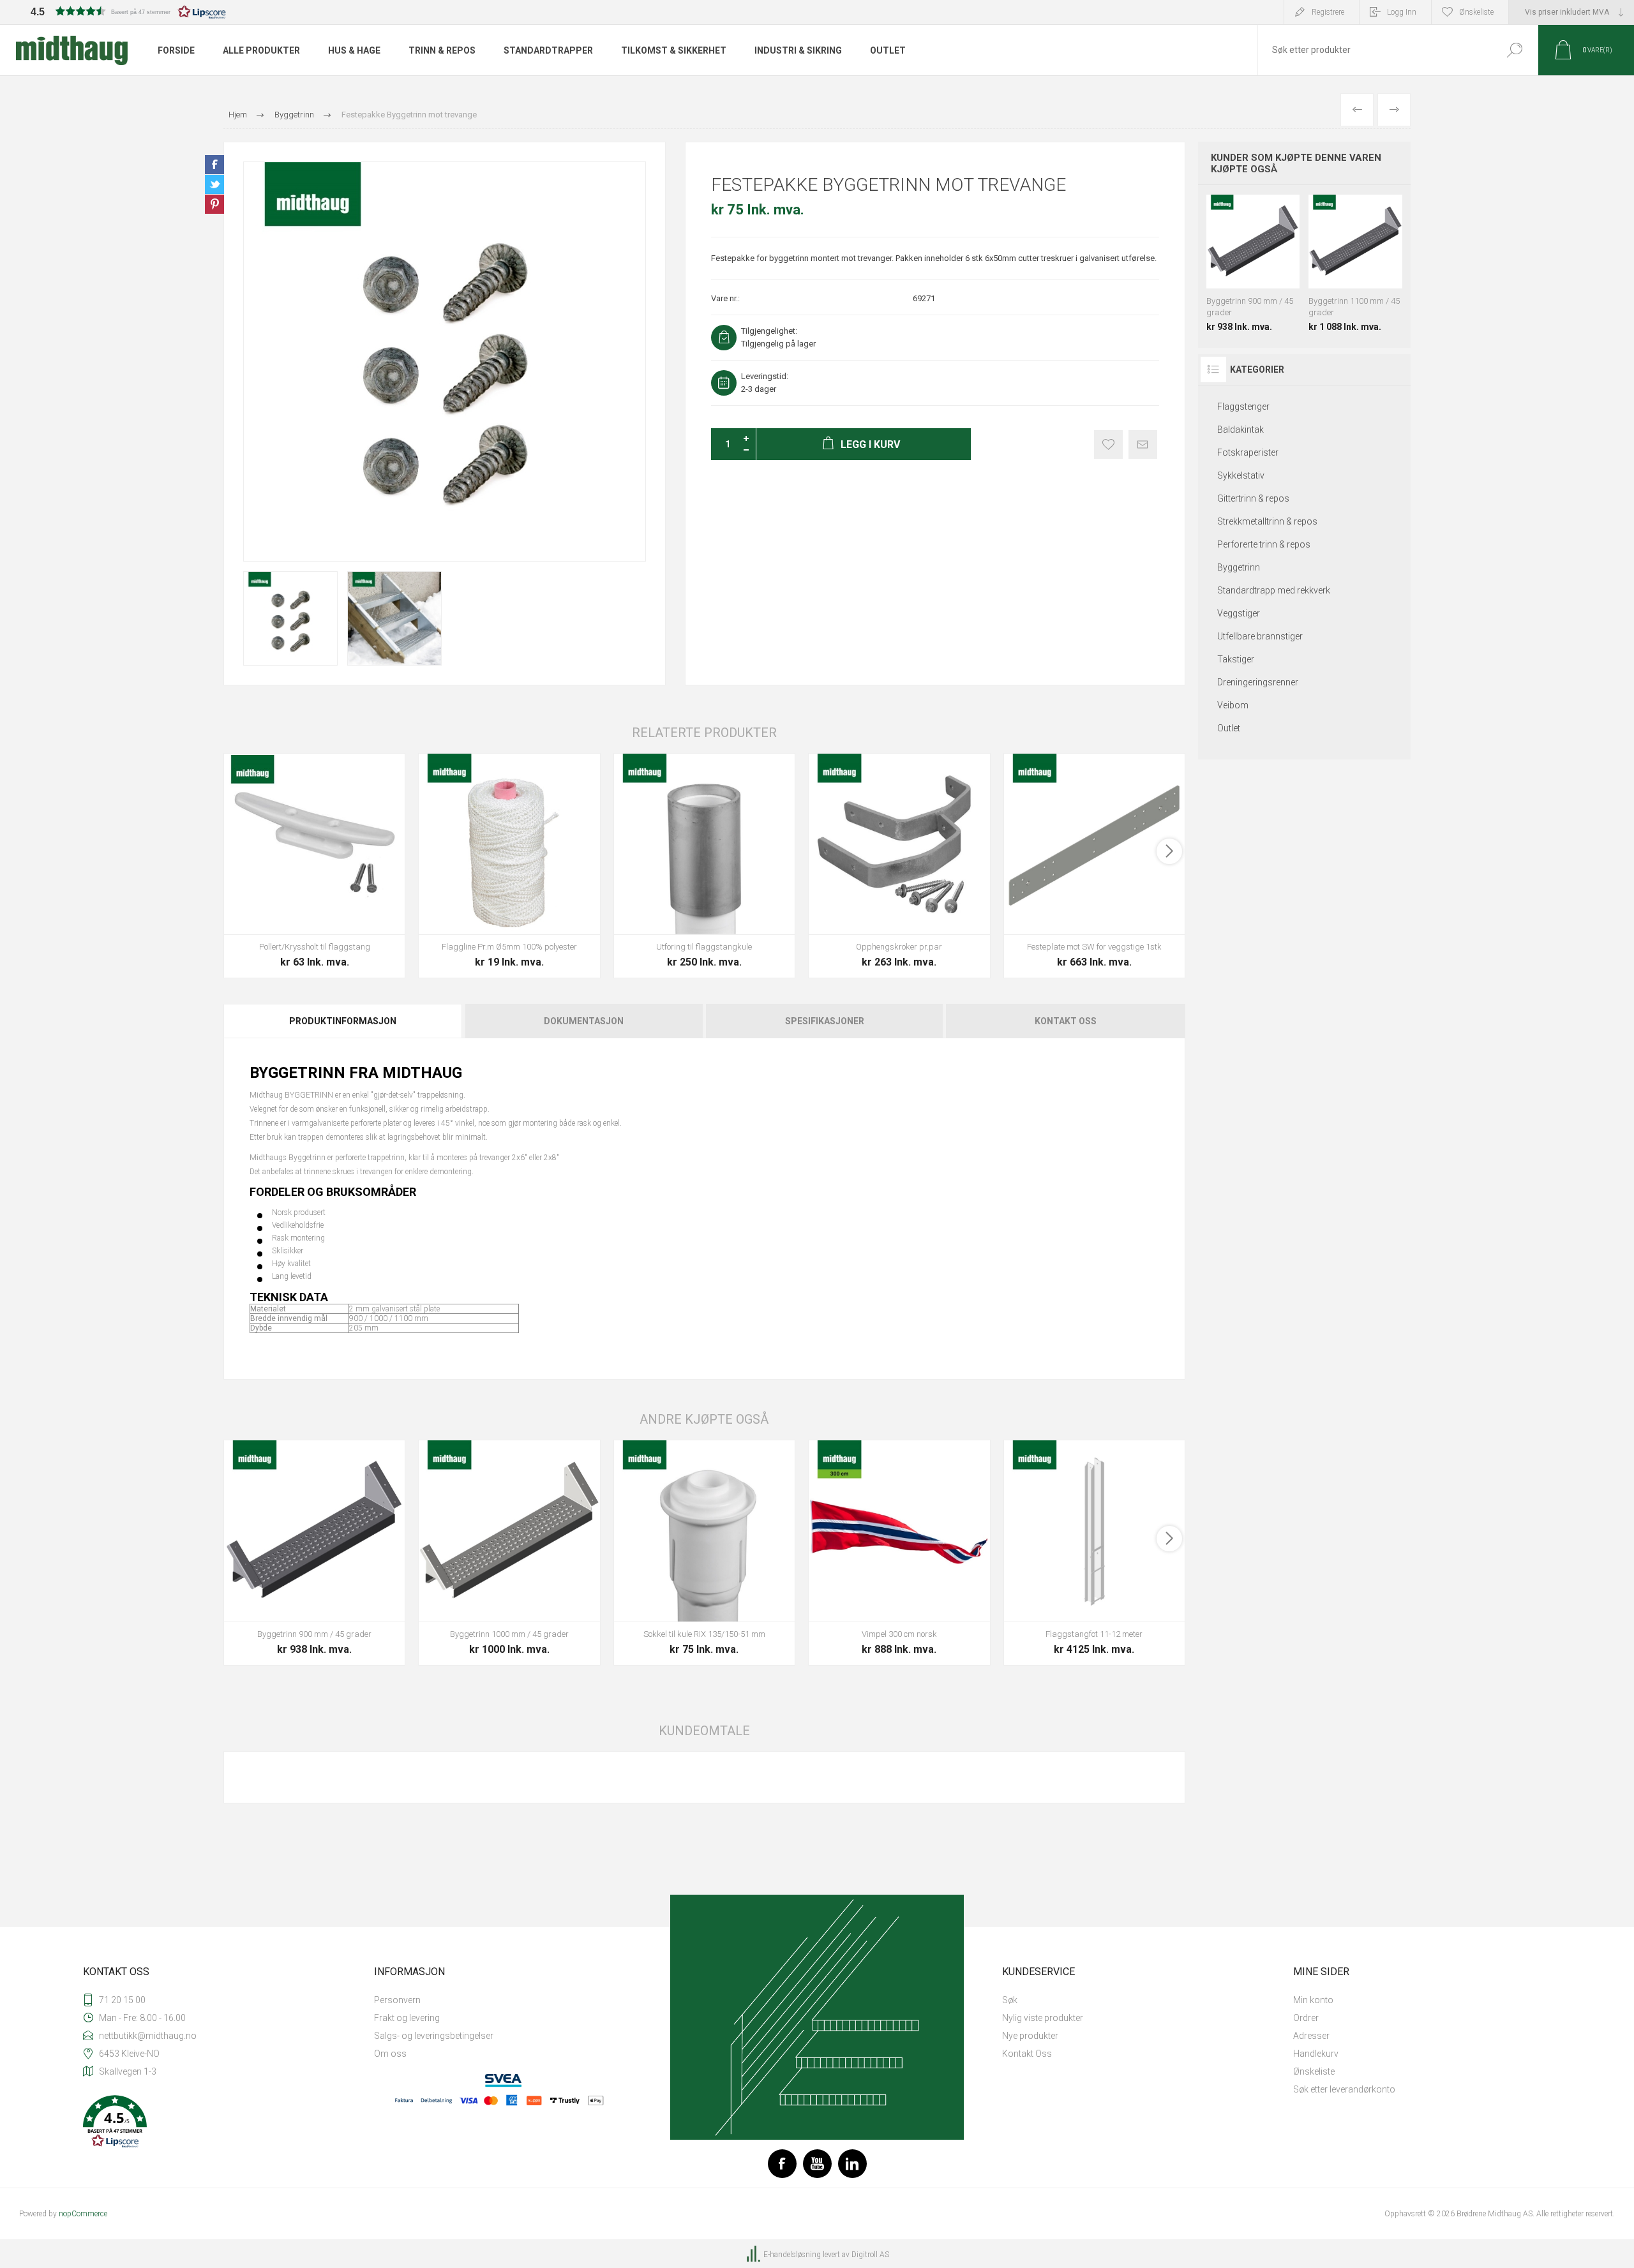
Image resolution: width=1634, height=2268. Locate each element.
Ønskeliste (1314, 2071)
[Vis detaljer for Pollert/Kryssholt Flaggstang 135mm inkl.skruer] (314, 866)
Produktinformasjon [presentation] (343, 1021)
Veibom (1233, 705)
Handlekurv (1316, 2054)
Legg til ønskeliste (1108, 444)
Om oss (390, 2054)
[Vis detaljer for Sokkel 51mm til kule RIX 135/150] (704, 1552)
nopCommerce (83, 2214)
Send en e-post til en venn (1143, 444)
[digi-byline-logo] (754, 2255)
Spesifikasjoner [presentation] (825, 1021)
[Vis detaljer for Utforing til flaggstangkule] (704, 866)
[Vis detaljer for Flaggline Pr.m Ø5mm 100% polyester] (509, 866)
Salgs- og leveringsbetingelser (434, 2036)
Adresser (1311, 2036)
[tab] (344, 1021)
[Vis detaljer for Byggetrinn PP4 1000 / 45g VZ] (509, 1552)
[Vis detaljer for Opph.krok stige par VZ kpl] (899, 866)
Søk (1514, 50)
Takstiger (1236, 659)
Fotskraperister (1248, 452)
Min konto (1313, 2000)
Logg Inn (1402, 12)
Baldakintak (1240, 429)
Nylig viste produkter (1043, 2018)
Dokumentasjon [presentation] (584, 1021)
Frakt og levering (407, 2018)
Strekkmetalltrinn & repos (1267, 521)
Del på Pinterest (214, 204)
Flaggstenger (1243, 407)
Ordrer (1306, 2018)
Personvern (397, 2000)
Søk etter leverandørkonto (1344, 2089)
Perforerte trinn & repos (1264, 544)
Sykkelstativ (1241, 475)
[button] (128, 11)
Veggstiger (1239, 613)
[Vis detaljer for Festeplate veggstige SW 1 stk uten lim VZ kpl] (1094, 866)
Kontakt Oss (1027, 2054)
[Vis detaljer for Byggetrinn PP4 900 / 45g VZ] (314, 1552)
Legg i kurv (300, 902)
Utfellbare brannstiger (1260, 636)
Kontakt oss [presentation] (1066, 1021)
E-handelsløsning (792, 2255)
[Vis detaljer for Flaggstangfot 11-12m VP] (1094, 1552)
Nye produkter (1030, 2036)
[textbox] (1374, 50)
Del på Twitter (214, 184)
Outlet (1229, 728)
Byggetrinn (1239, 567)
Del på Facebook (214, 165)
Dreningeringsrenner (1258, 682)
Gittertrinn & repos (1253, 498)
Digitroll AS (870, 2255)
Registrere (1328, 12)
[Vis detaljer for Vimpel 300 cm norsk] (899, 1552)
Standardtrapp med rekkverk (1274, 590)
